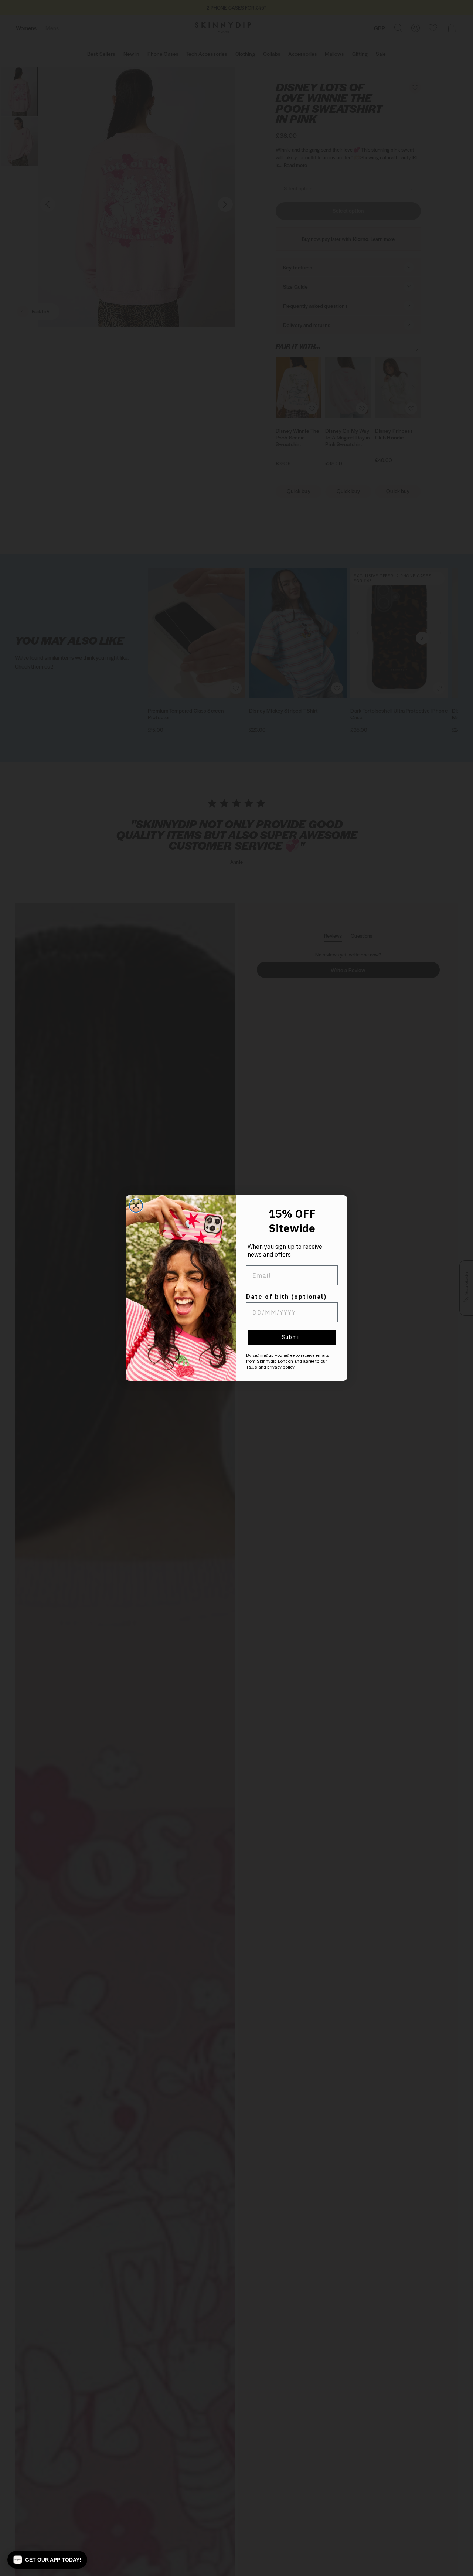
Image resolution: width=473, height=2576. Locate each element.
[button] (47, 2560)
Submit (292, 1337)
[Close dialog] (136, 1206)
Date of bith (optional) (286, 1297)
